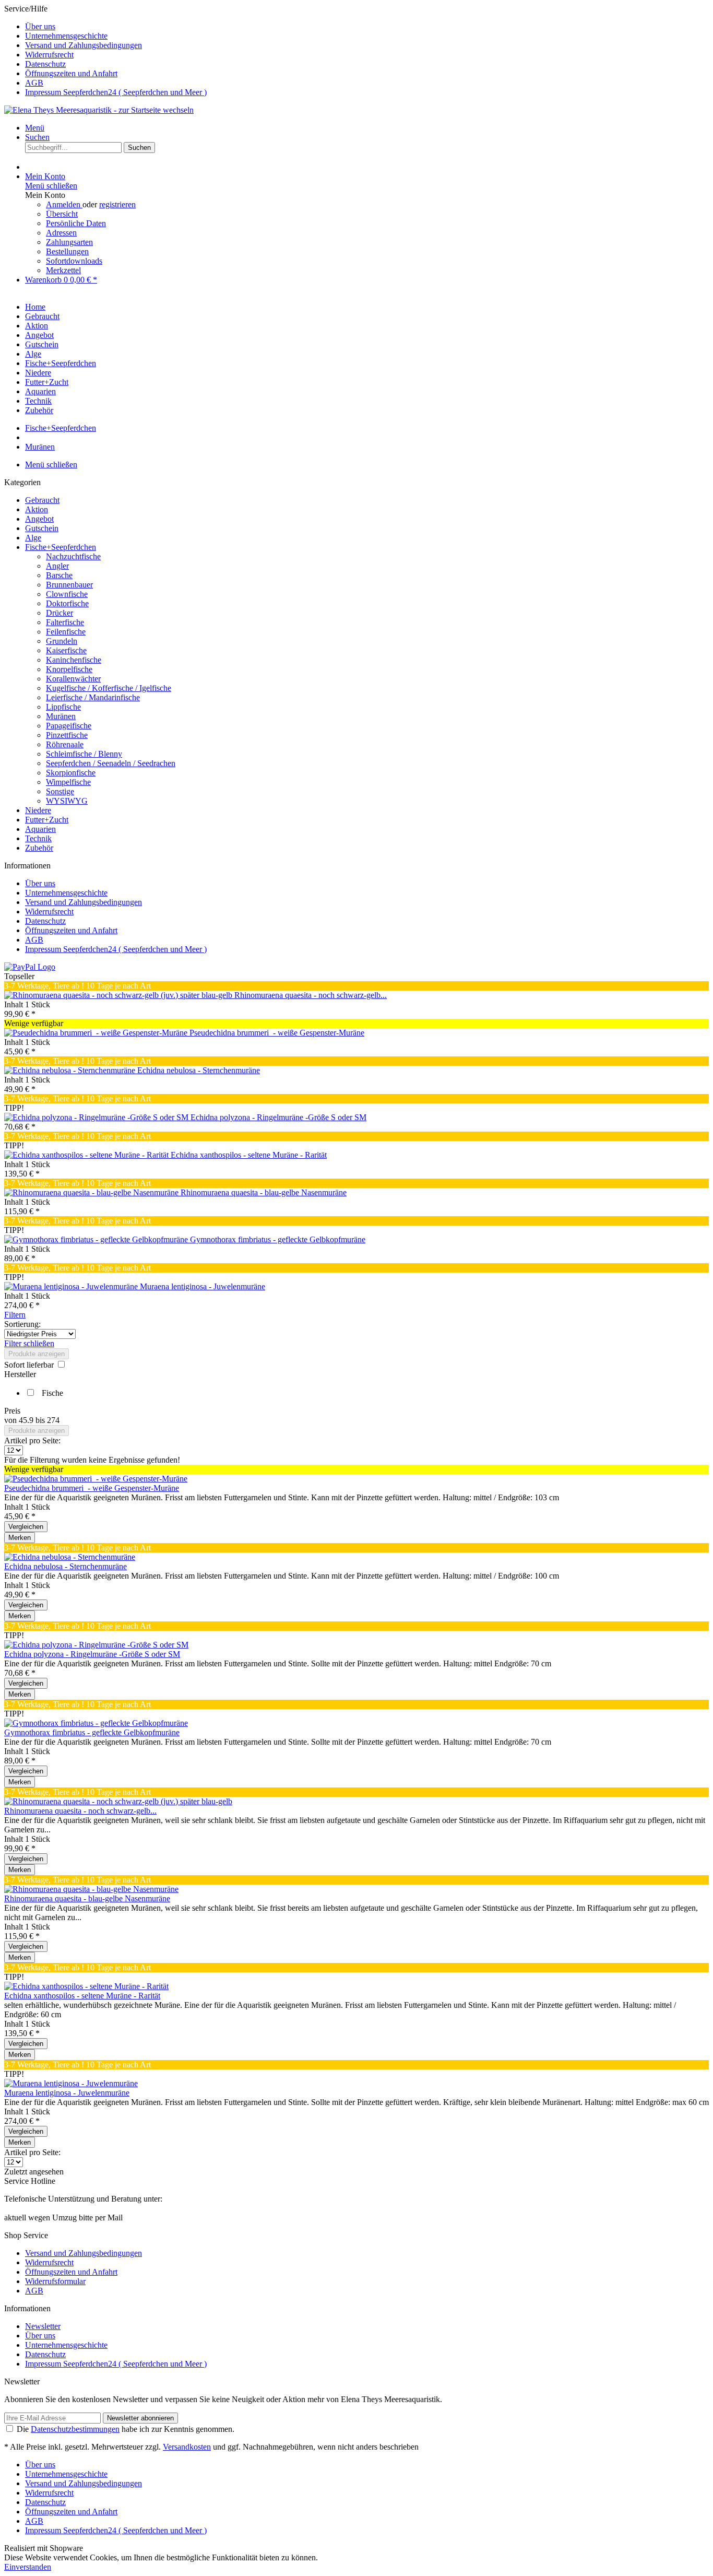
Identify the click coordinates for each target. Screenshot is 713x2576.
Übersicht (62, 214)
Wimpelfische (68, 782)
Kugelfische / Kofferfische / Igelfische (109, 688)
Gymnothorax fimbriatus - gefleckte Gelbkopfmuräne (278, 1239)
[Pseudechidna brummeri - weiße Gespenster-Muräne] (97, 1033)
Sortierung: (22, 1324)
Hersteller (20, 1374)
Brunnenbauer (69, 585)
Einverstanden (28, 2567)
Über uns (40, 26)
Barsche (59, 575)
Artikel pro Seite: (32, 1440)
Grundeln (62, 641)
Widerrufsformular (55, 2281)
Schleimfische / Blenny (84, 754)
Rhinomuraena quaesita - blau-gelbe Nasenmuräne (264, 1192)
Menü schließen (51, 186)
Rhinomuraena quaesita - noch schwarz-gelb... (311, 995)
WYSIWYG (67, 801)
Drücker (60, 613)
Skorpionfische (71, 773)
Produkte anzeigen (37, 1354)
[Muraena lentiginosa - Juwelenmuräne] (72, 1286)
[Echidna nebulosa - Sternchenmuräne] (71, 1070)
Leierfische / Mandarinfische (93, 697)
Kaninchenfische (74, 660)
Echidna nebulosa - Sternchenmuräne (199, 1070)
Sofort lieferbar (30, 1365)
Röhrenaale (65, 744)
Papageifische (69, 726)
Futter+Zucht (47, 820)
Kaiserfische (66, 650)
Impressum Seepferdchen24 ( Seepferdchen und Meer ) (116, 92)
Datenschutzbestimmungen (75, 2429)
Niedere (38, 810)
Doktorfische (67, 603)
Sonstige (60, 791)
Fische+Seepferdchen (61, 547)
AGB (34, 83)
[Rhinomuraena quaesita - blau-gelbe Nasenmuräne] (92, 1192)
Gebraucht (42, 500)
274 (53, 1420)
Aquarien (40, 829)
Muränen (61, 716)
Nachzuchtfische (73, 556)
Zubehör (39, 848)
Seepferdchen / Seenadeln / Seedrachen (111, 763)
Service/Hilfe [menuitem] (105, 50)
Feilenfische (66, 632)
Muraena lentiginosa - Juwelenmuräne (203, 1286)
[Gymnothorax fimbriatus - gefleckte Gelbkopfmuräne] (97, 1239)
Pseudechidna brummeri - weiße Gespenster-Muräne (277, 1033)
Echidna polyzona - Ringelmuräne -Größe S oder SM (278, 1117)
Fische (52, 1393)
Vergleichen (26, 1527)
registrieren (117, 204)
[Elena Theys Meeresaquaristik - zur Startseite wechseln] (99, 110)
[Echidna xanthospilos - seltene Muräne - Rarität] (87, 1155)
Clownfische (67, 594)
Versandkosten (187, 2447)
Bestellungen (67, 251)
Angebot (39, 519)
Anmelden (64, 204)
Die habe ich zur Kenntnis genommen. (126, 2429)
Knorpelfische (69, 669)
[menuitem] (367, 27)
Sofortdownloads (74, 261)
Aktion (37, 509)
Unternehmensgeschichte (66, 36)
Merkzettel (63, 270)
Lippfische (63, 707)
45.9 (27, 1420)
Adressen (61, 233)
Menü (35, 128)
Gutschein (42, 528)
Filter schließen (29, 1343)
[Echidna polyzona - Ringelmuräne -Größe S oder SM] (97, 1117)
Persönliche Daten (76, 223)
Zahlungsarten (69, 242)
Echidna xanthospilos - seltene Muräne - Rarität (249, 1155)
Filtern (15, 1315)
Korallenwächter (73, 679)
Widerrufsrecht (49, 55)
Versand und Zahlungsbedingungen (84, 45)
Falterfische (65, 622)
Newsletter (43, 2326)
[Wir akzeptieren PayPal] (30, 967)
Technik (38, 838)
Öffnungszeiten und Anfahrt (71, 73)
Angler (57, 566)
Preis (12, 1411)
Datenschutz (45, 64)
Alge (33, 538)
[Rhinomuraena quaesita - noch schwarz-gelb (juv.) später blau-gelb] (119, 995)
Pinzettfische (67, 735)
